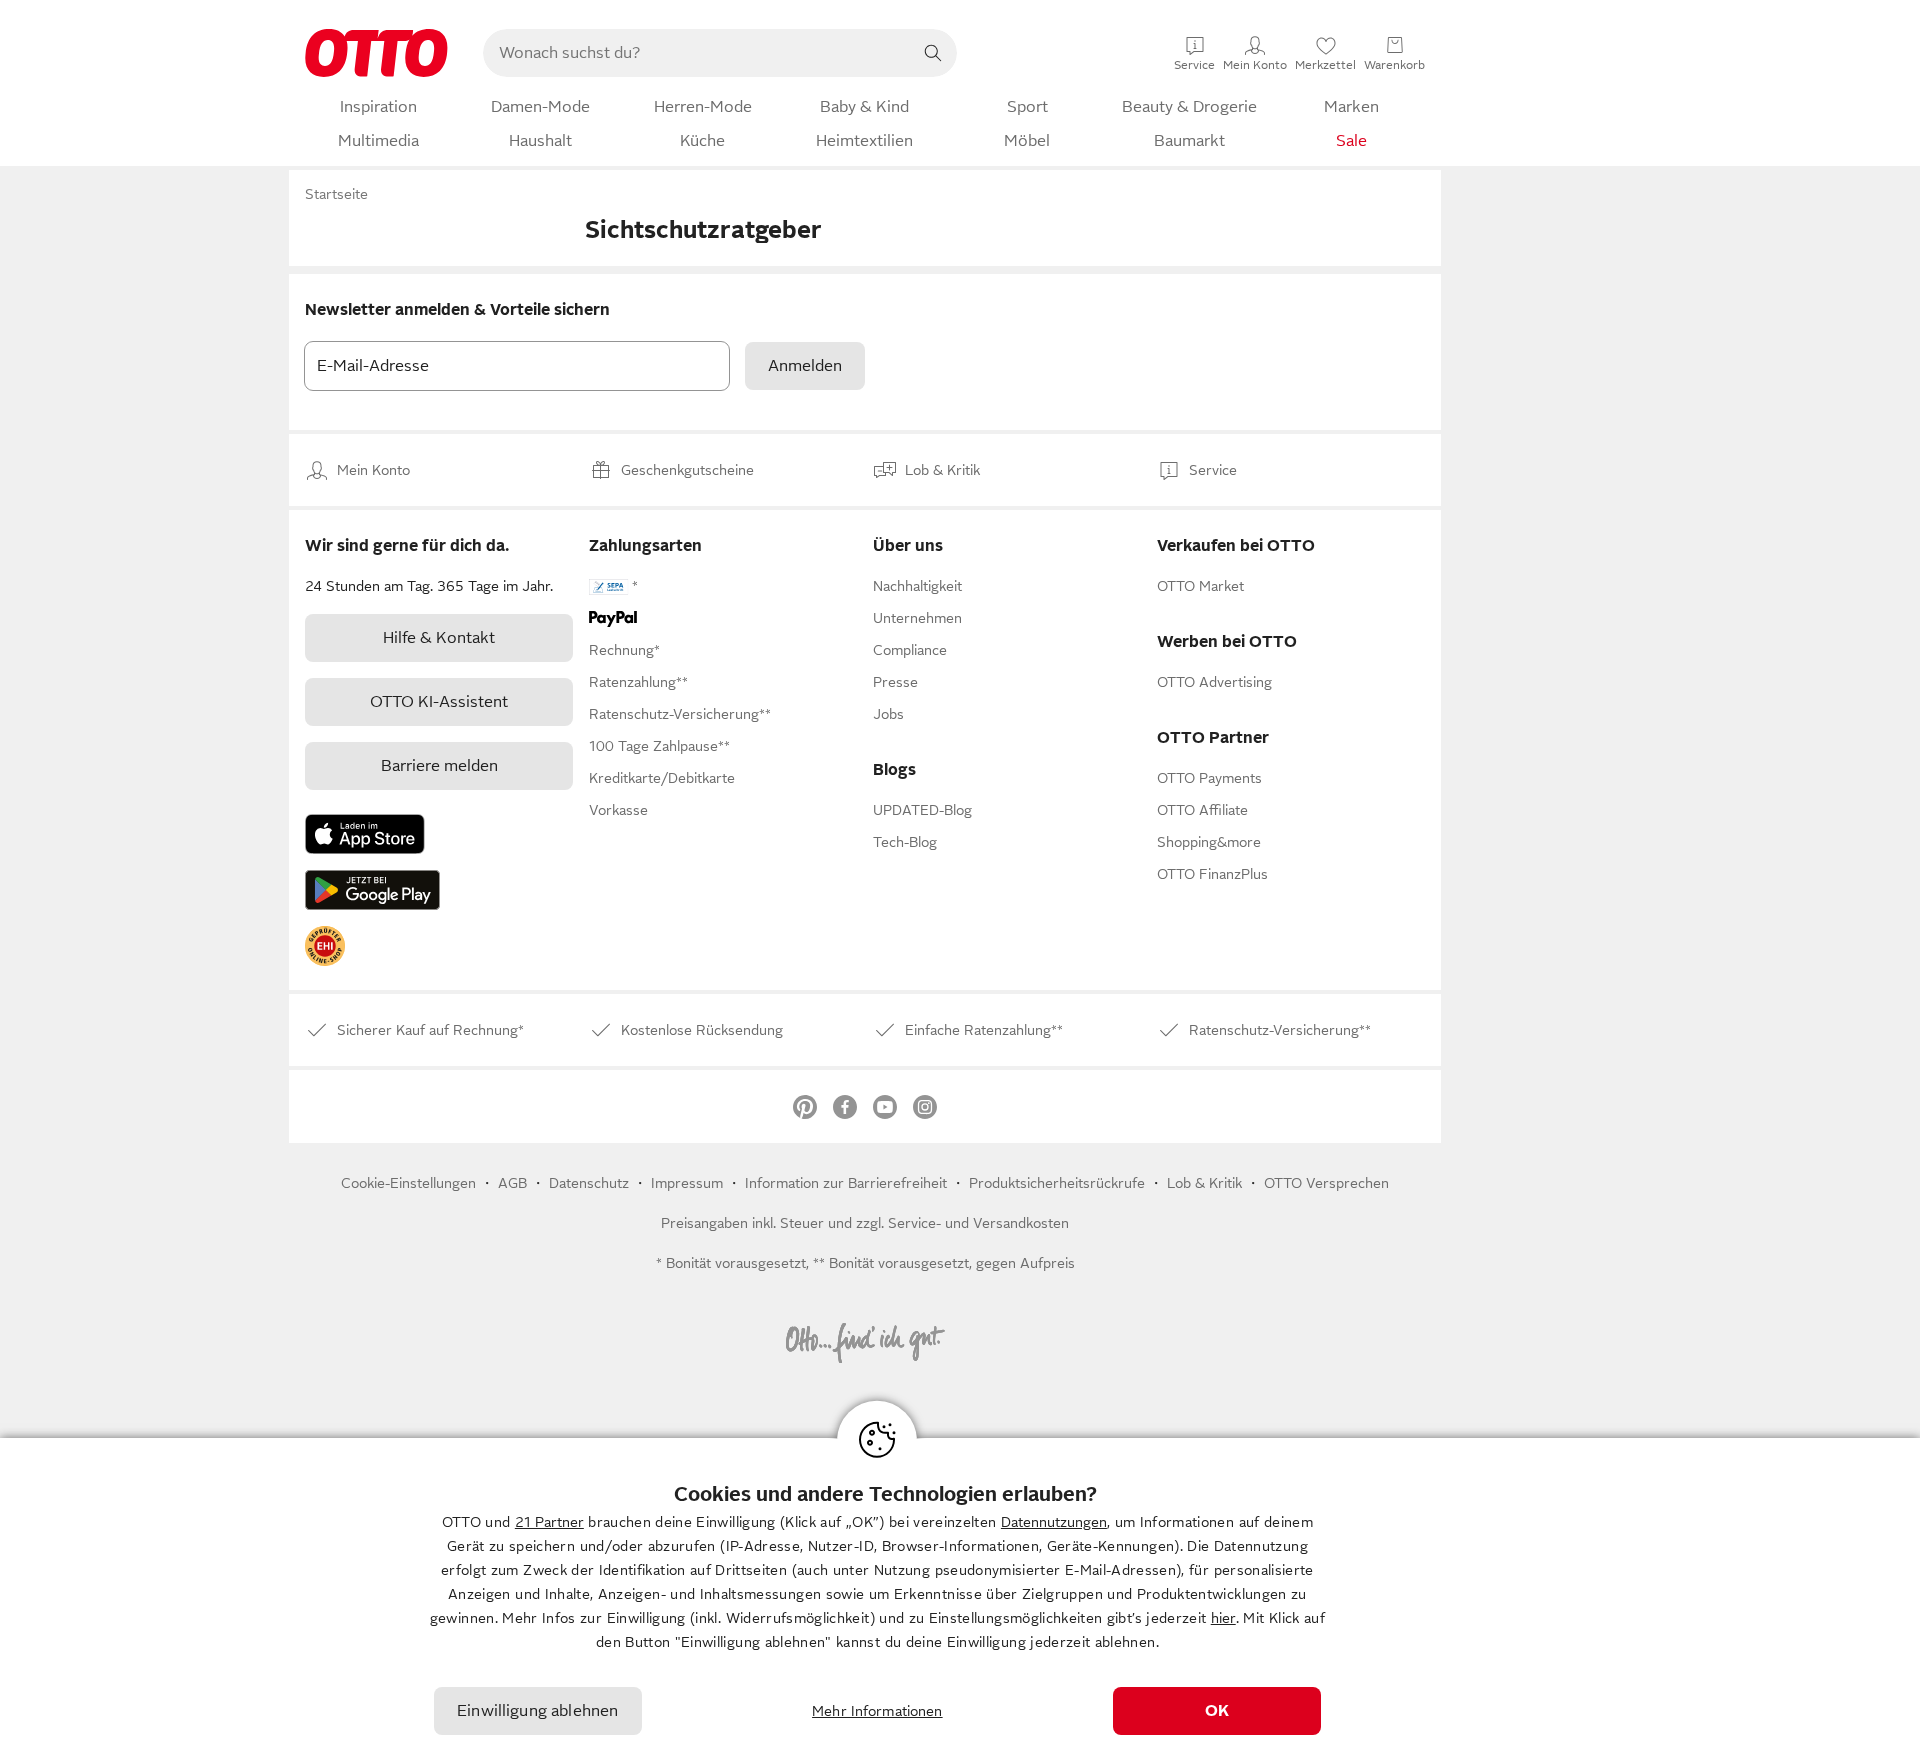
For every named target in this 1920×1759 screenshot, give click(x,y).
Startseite (336, 194)
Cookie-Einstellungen (408, 1183)
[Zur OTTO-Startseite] (376, 53)
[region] (960, 1598)
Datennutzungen (1054, 1522)
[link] (325, 946)
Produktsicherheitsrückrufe (1057, 1183)
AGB (512, 1183)
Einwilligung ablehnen (537, 1711)
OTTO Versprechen (1326, 1183)
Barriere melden (439, 766)
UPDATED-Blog (922, 810)
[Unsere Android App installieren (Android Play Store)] (372, 890)
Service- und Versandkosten (978, 1223)
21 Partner (549, 1522)
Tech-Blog (905, 842)
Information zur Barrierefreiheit (846, 1183)
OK (1217, 1711)
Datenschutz (589, 1183)
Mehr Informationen (877, 1711)
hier (1223, 1618)
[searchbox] (696, 53)
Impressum (687, 1183)
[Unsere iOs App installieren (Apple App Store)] (365, 834)
